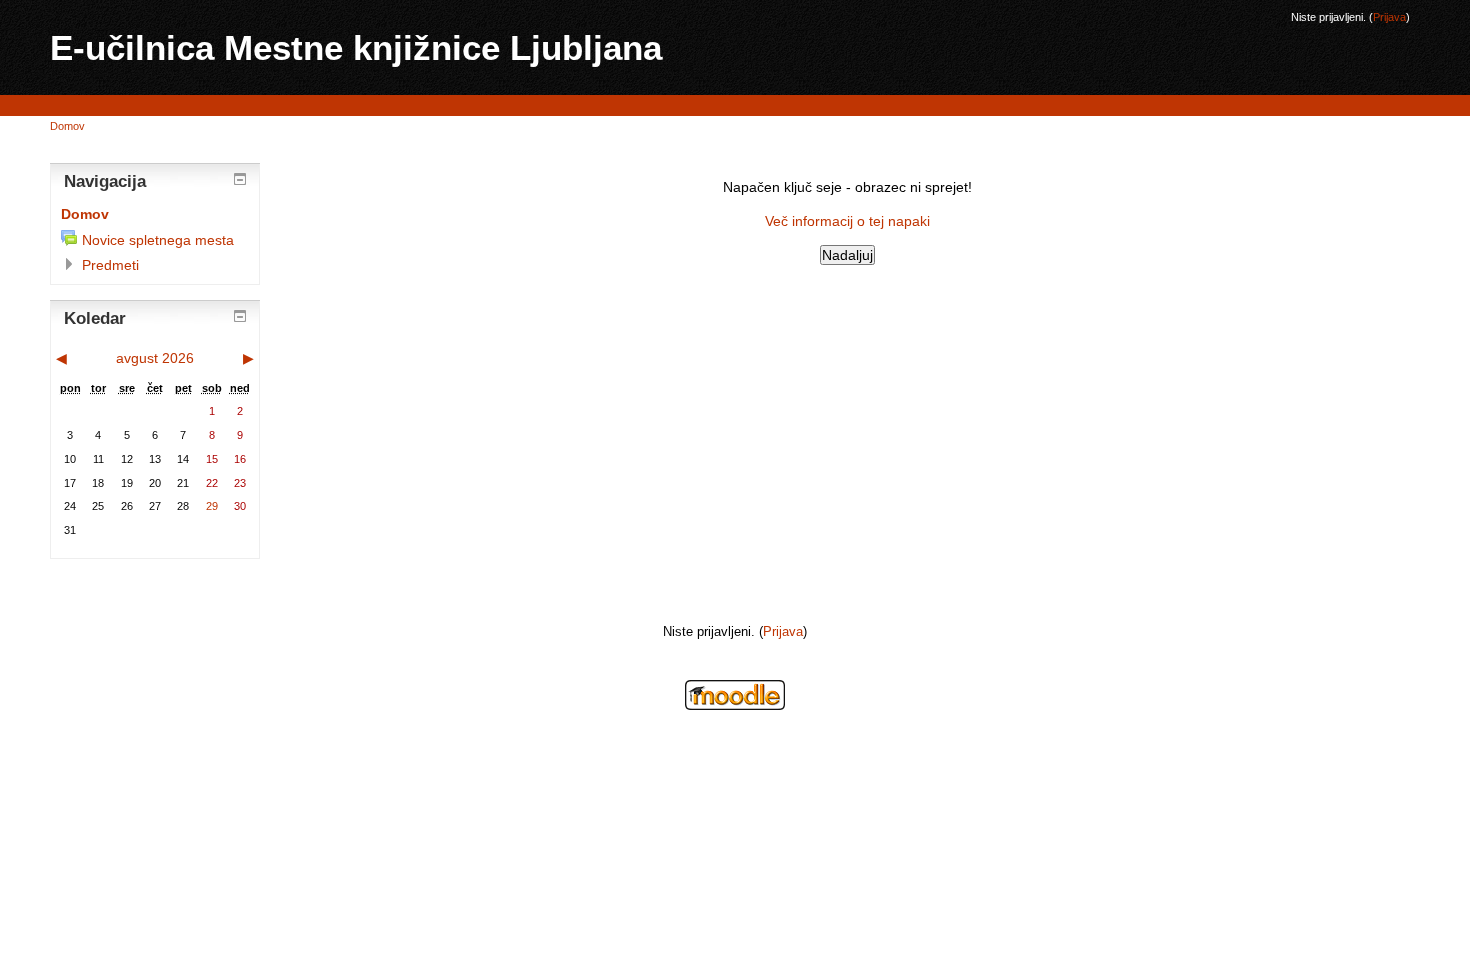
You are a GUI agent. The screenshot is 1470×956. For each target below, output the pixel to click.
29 (212, 506)
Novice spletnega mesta (158, 240)
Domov (67, 126)
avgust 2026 (155, 358)
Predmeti (110, 265)
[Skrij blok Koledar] (240, 316)
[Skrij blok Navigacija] (240, 179)
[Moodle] (735, 706)
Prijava (1389, 17)
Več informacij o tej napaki (847, 221)
